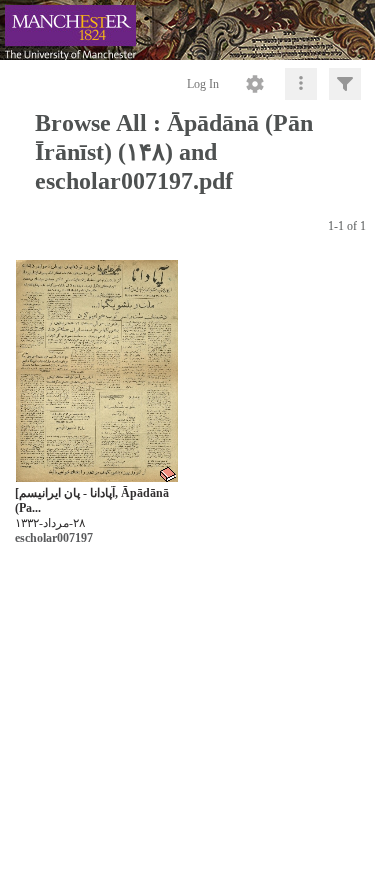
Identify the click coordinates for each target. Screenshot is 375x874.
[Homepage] (187, 30)
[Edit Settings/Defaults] (255, 84)
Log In (203, 84)
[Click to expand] (345, 84)
